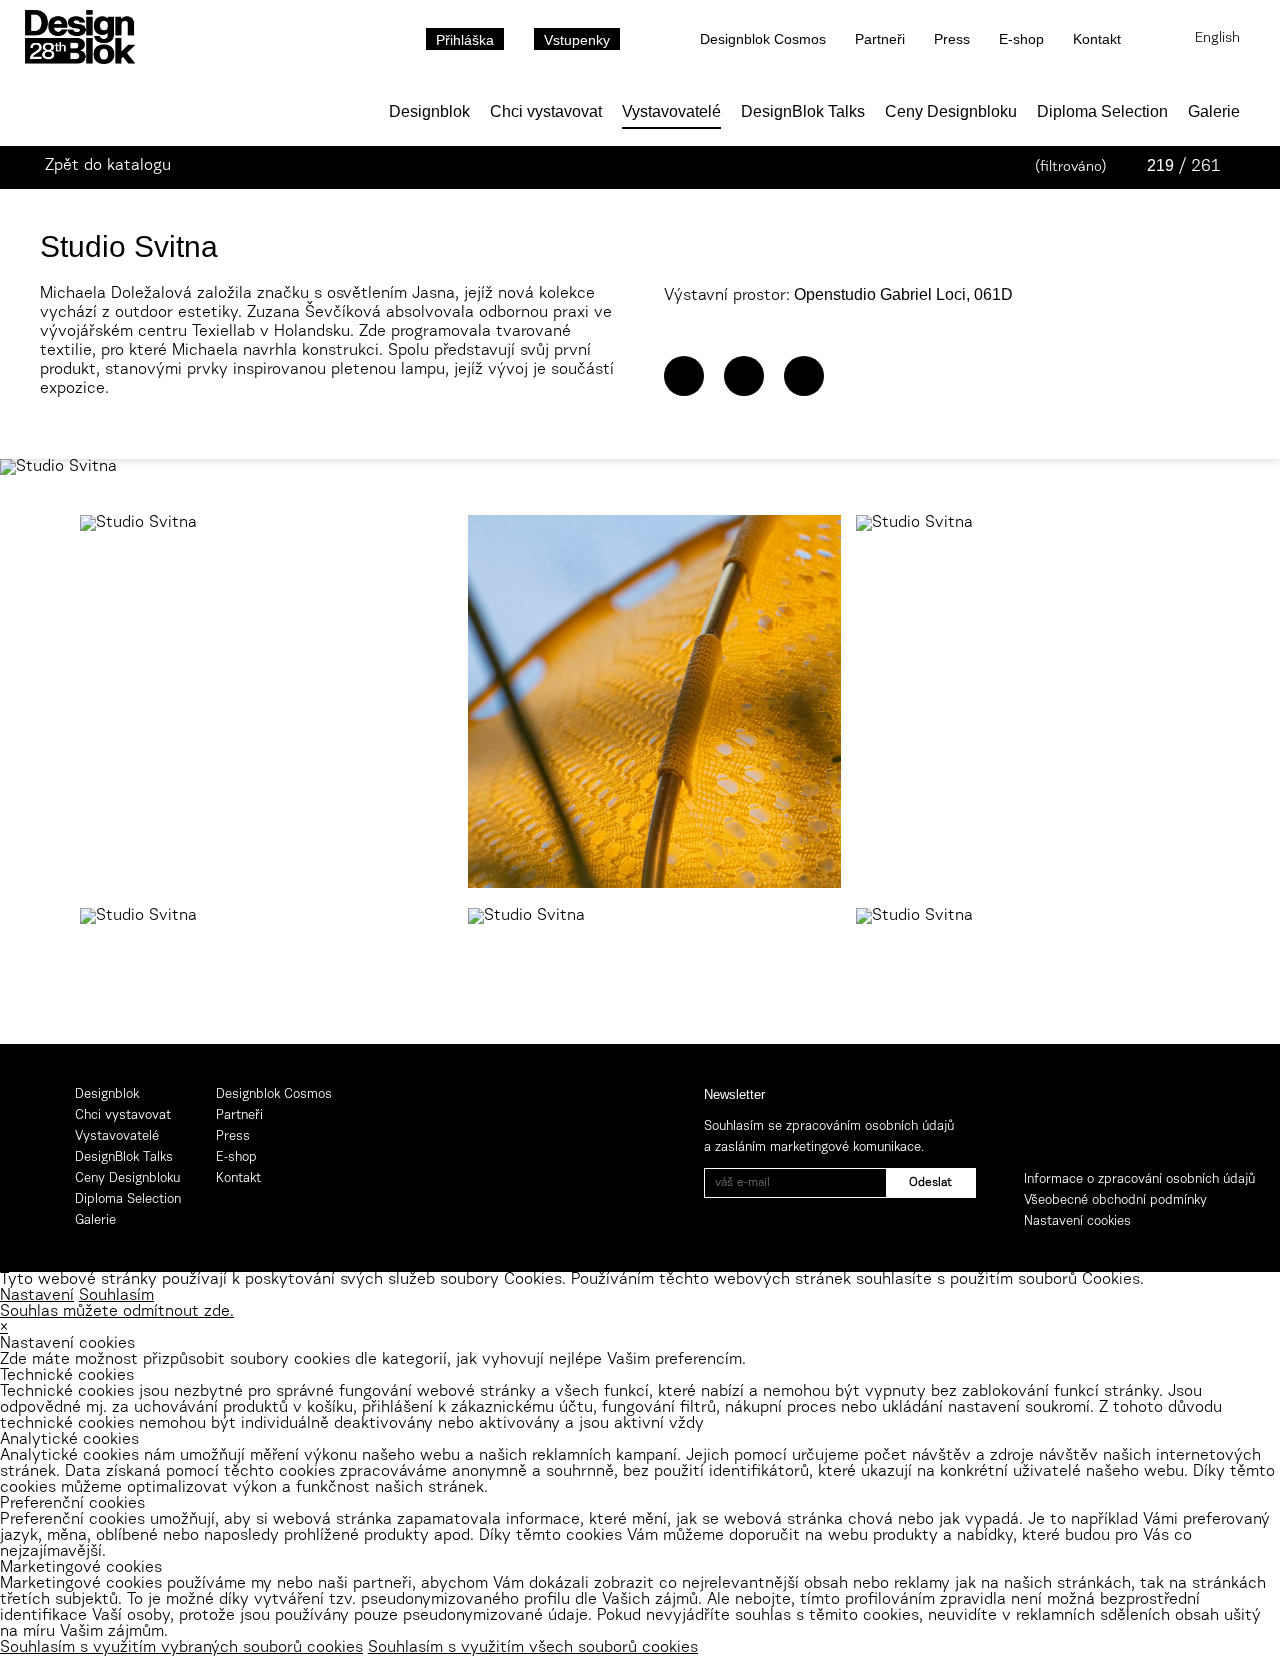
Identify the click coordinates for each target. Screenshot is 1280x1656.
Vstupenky (577, 40)
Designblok (429, 111)
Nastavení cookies (1077, 1221)
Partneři (880, 39)
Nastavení (37, 1296)
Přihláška (465, 40)
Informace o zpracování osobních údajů (1139, 1179)
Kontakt (1097, 39)
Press (952, 39)
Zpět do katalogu (108, 166)
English (1217, 39)
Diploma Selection (1102, 111)
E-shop (1021, 39)
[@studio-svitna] (744, 376)
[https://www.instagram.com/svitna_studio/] (804, 376)
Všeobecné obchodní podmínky (1115, 1200)
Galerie (1214, 111)
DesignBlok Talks (803, 111)
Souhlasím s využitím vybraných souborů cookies (181, 1648)
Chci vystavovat (546, 111)
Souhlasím (116, 1296)
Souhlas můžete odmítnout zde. (117, 1312)
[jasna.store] (684, 376)
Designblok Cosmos (763, 39)
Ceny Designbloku (951, 111)
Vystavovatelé (671, 111)
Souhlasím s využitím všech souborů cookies (533, 1648)
